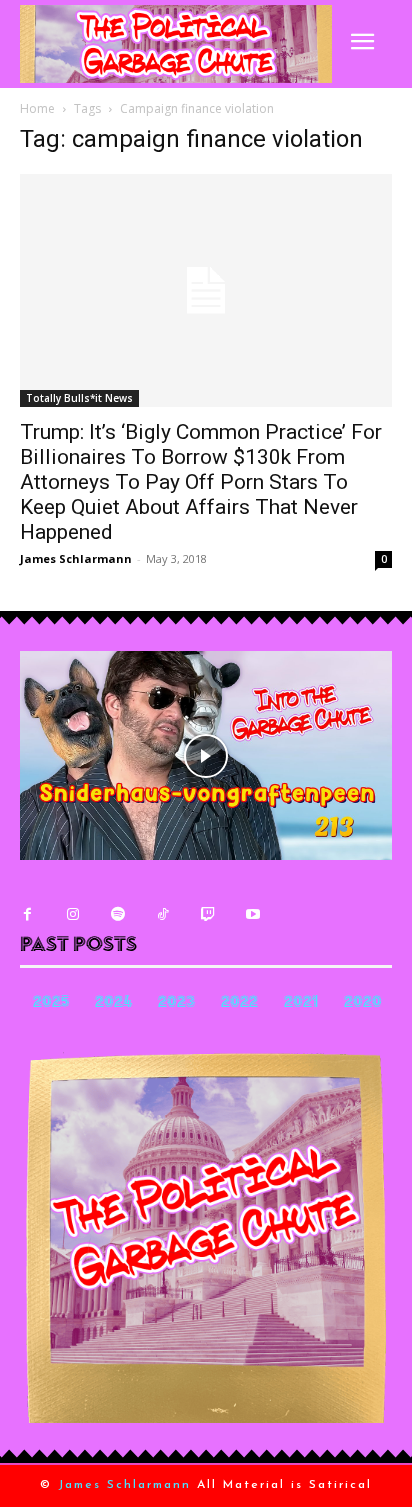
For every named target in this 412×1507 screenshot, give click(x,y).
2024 (113, 1003)
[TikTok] (162, 914)
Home (37, 108)
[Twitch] (207, 914)
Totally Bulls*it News (79, 398)
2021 (301, 1003)
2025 (51, 1003)
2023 (176, 1003)
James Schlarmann (76, 558)
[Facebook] (27, 914)
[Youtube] (252, 914)
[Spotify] (117, 914)
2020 (363, 1003)
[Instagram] (72, 914)
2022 (239, 1003)
